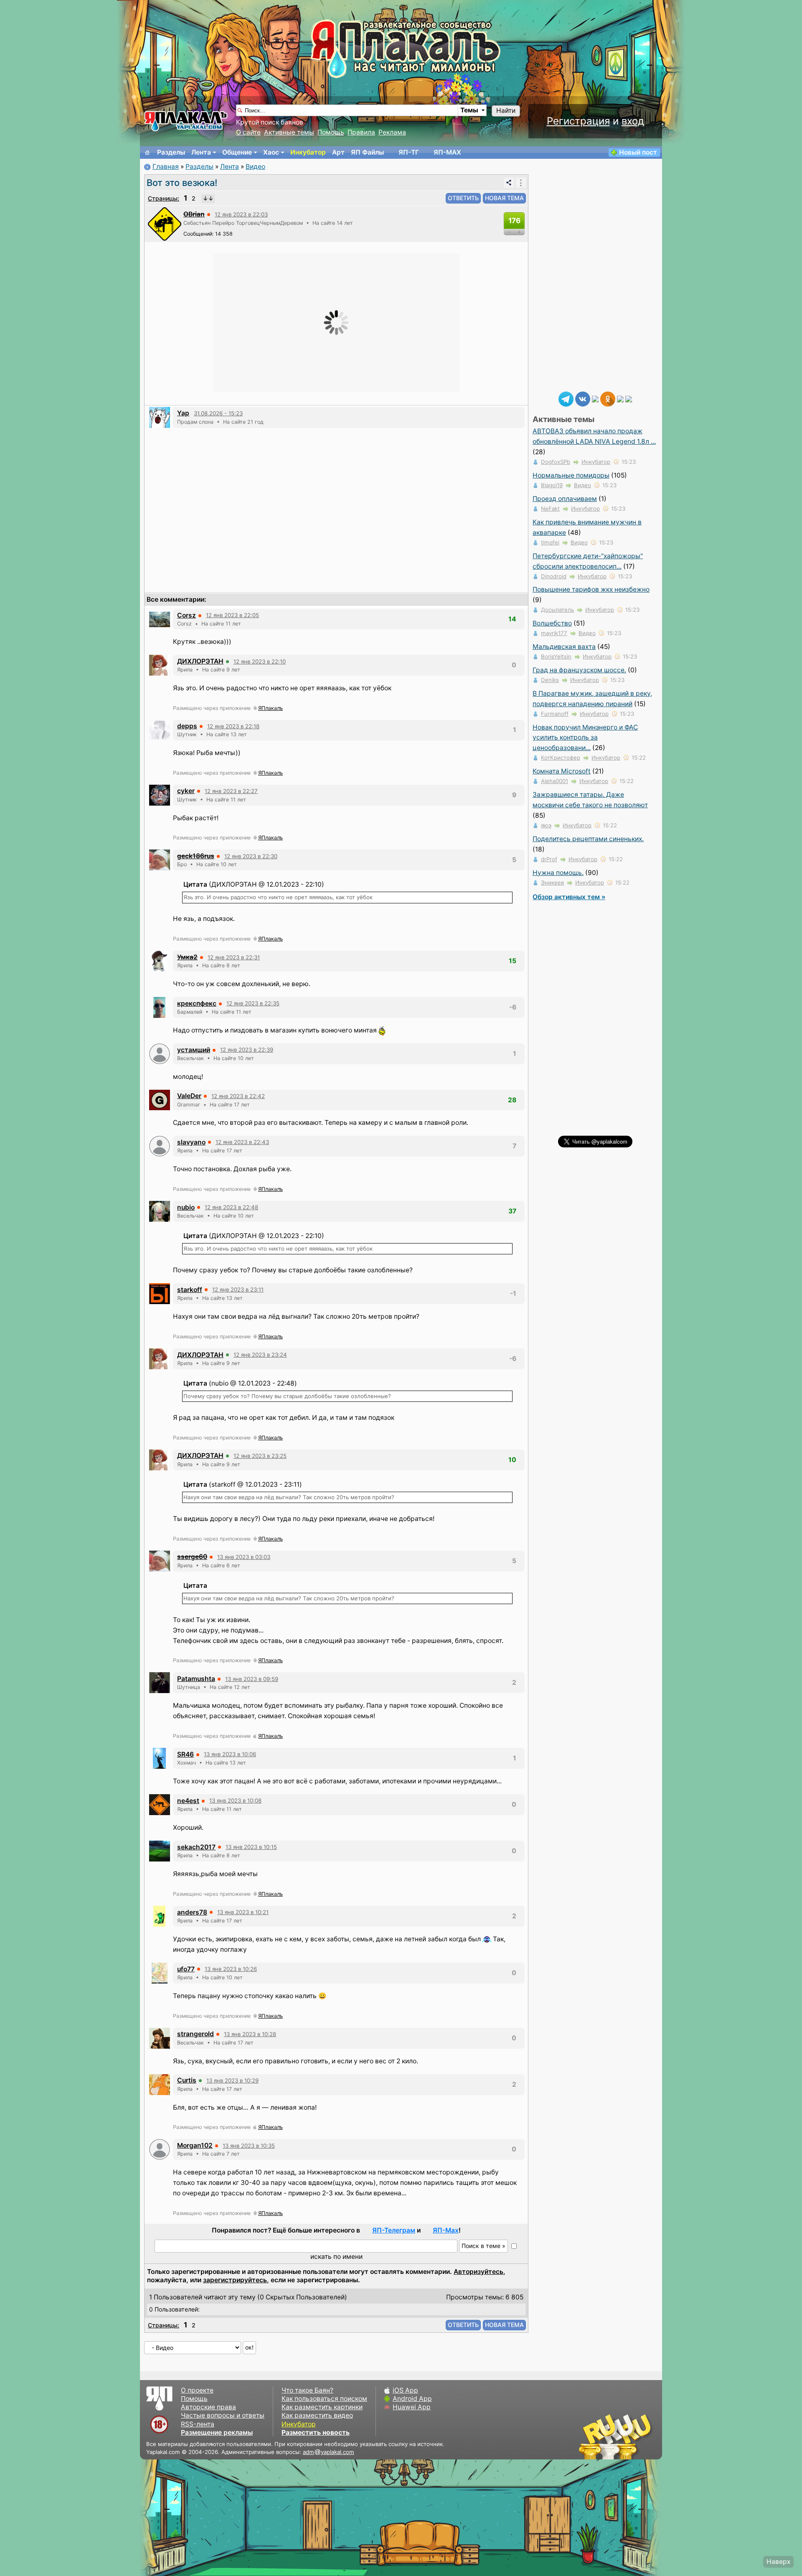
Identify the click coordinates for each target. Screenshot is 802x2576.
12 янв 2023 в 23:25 (260, 1456)
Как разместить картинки (322, 2407)
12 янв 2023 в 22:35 (253, 1003)
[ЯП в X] (620, 398)
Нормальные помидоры (571, 475)
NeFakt (550, 509)
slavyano (191, 1142)
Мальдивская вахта (564, 647)
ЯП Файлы (367, 152)
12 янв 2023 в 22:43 (242, 1142)
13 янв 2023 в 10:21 (243, 1912)
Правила (361, 132)
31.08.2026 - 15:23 (218, 413)
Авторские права (208, 2407)
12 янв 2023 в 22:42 (238, 1096)
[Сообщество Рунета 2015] (616, 2436)
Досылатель (557, 610)
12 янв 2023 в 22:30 (251, 856)
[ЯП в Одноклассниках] (608, 398)
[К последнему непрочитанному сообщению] (208, 198)
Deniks (550, 680)
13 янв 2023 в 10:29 (232, 2080)
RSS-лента (198, 2424)
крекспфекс (197, 1003)
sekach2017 (196, 1847)
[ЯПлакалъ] (186, 121)
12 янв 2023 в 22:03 (241, 214)
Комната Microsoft (562, 771)
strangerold (195, 2034)
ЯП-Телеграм (394, 2230)
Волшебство (552, 623)
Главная (166, 167)
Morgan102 (195, 2145)
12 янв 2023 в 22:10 (260, 661)
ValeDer (189, 1096)
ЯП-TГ (409, 152)
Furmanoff (555, 714)
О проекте (197, 2390)
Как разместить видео (317, 2415)
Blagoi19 (552, 485)
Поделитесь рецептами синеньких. (588, 839)
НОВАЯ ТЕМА (504, 198)
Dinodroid (554, 576)
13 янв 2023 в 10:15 (251, 1847)
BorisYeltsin (556, 656)
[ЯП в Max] (629, 398)
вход (633, 121)
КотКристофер (561, 758)
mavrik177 (554, 633)
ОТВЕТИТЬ (463, 198)
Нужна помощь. (558, 873)
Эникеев (552, 882)
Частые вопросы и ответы (223, 2415)
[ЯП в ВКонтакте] (583, 398)
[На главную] (147, 153)
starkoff (190, 1290)
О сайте (248, 132)
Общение (237, 152)
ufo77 (186, 1969)
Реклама (392, 132)
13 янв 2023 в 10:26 (231, 1969)
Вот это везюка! (182, 183)
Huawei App (412, 2407)
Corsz (187, 615)
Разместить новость (316, 2432)
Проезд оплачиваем (565, 499)
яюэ (546, 825)
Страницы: (164, 198)
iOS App (405, 2390)
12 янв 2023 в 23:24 (260, 1355)
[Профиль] (165, 223)
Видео (255, 167)
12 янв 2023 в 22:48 (231, 1207)
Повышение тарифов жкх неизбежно (591, 589)
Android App (412, 2399)
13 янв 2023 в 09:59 (252, 1679)
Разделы (171, 152)
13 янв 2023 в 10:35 (249, 2146)
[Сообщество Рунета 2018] (591, 2436)
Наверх (778, 2562)
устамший (194, 1050)
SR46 (185, 1754)
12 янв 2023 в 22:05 (232, 615)
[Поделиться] (509, 183)
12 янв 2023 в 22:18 (233, 726)
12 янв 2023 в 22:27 (231, 791)
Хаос (271, 152)
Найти (506, 111)
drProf (549, 859)
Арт (338, 152)
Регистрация (578, 121)
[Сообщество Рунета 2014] (641, 2436)
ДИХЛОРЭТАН (200, 661)
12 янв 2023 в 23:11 (238, 1289)
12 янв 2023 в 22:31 (234, 957)
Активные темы (289, 132)
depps (187, 726)
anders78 (192, 1912)
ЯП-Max (446, 2230)
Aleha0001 (555, 781)
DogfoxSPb (556, 462)
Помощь (331, 132)
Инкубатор (308, 152)
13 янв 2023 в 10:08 (235, 1800)
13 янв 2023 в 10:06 (230, 1754)
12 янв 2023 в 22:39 (247, 1050)
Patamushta (196, 1679)
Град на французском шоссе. (579, 670)
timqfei (550, 542)
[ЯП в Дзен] (595, 398)
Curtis (187, 2080)
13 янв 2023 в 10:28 (250, 2034)
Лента (201, 152)
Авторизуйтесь (478, 2272)
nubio (186, 1207)
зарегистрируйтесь (235, 2280)
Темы (469, 110)
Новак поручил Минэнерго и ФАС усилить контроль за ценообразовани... (585, 738)
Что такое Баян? (307, 2390)
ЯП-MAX (447, 152)
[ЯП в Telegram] (566, 398)
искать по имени (336, 2257)
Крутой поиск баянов (270, 122)
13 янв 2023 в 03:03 (244, 1557)
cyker (186, 791)
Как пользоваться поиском (324, 2399)
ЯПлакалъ (270, 708)
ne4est (188, 1801)
